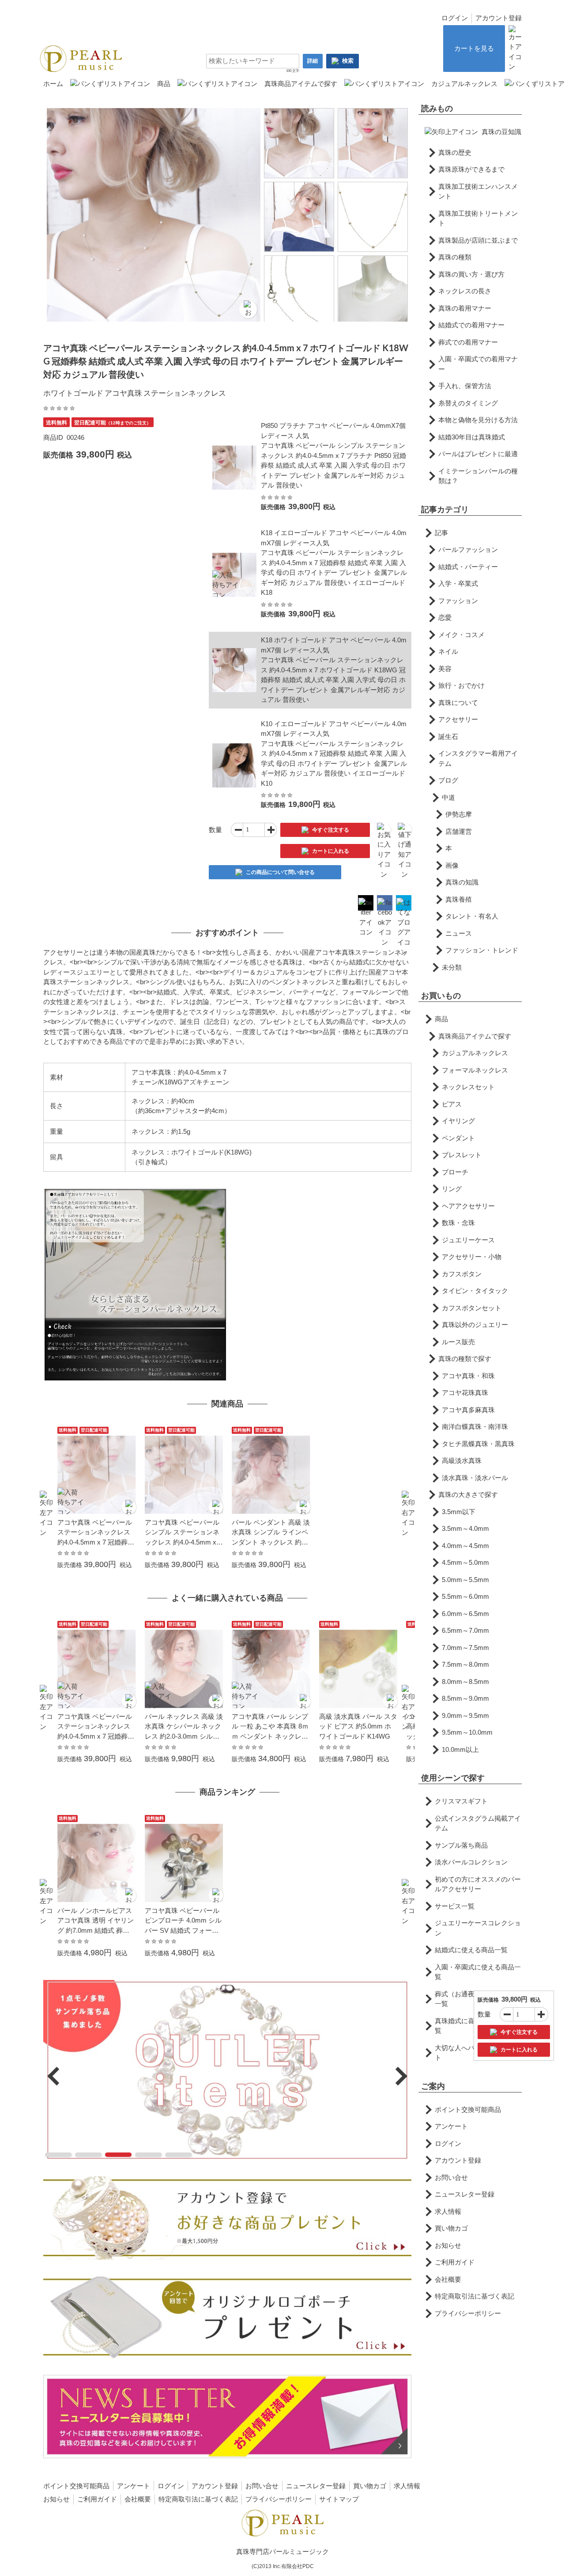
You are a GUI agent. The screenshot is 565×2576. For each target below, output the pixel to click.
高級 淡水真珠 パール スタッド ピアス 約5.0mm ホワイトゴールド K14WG (358, 1726)
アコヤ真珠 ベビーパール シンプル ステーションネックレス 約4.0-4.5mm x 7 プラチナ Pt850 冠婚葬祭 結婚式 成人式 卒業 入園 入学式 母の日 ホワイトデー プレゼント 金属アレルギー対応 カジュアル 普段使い (183, 1533)
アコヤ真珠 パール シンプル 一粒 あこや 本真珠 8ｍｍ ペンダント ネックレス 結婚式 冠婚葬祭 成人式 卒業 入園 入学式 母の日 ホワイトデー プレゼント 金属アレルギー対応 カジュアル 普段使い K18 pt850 (271, 1727)
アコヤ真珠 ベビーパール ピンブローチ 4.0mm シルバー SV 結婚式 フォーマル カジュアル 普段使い (183, 1921)
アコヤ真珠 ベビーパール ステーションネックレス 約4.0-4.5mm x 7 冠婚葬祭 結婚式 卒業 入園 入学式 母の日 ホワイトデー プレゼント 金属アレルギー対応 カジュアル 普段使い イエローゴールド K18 (96, 1533)
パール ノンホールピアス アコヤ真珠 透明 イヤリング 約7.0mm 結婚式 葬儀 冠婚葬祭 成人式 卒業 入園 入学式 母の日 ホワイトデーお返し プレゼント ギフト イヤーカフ (96, 1921)
